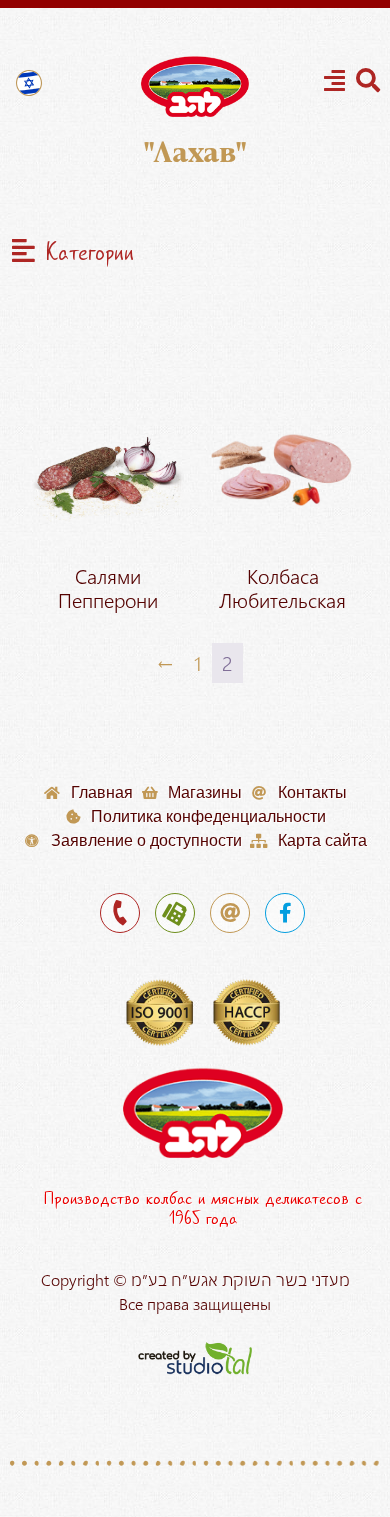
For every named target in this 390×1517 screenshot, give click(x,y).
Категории (90, 253)
